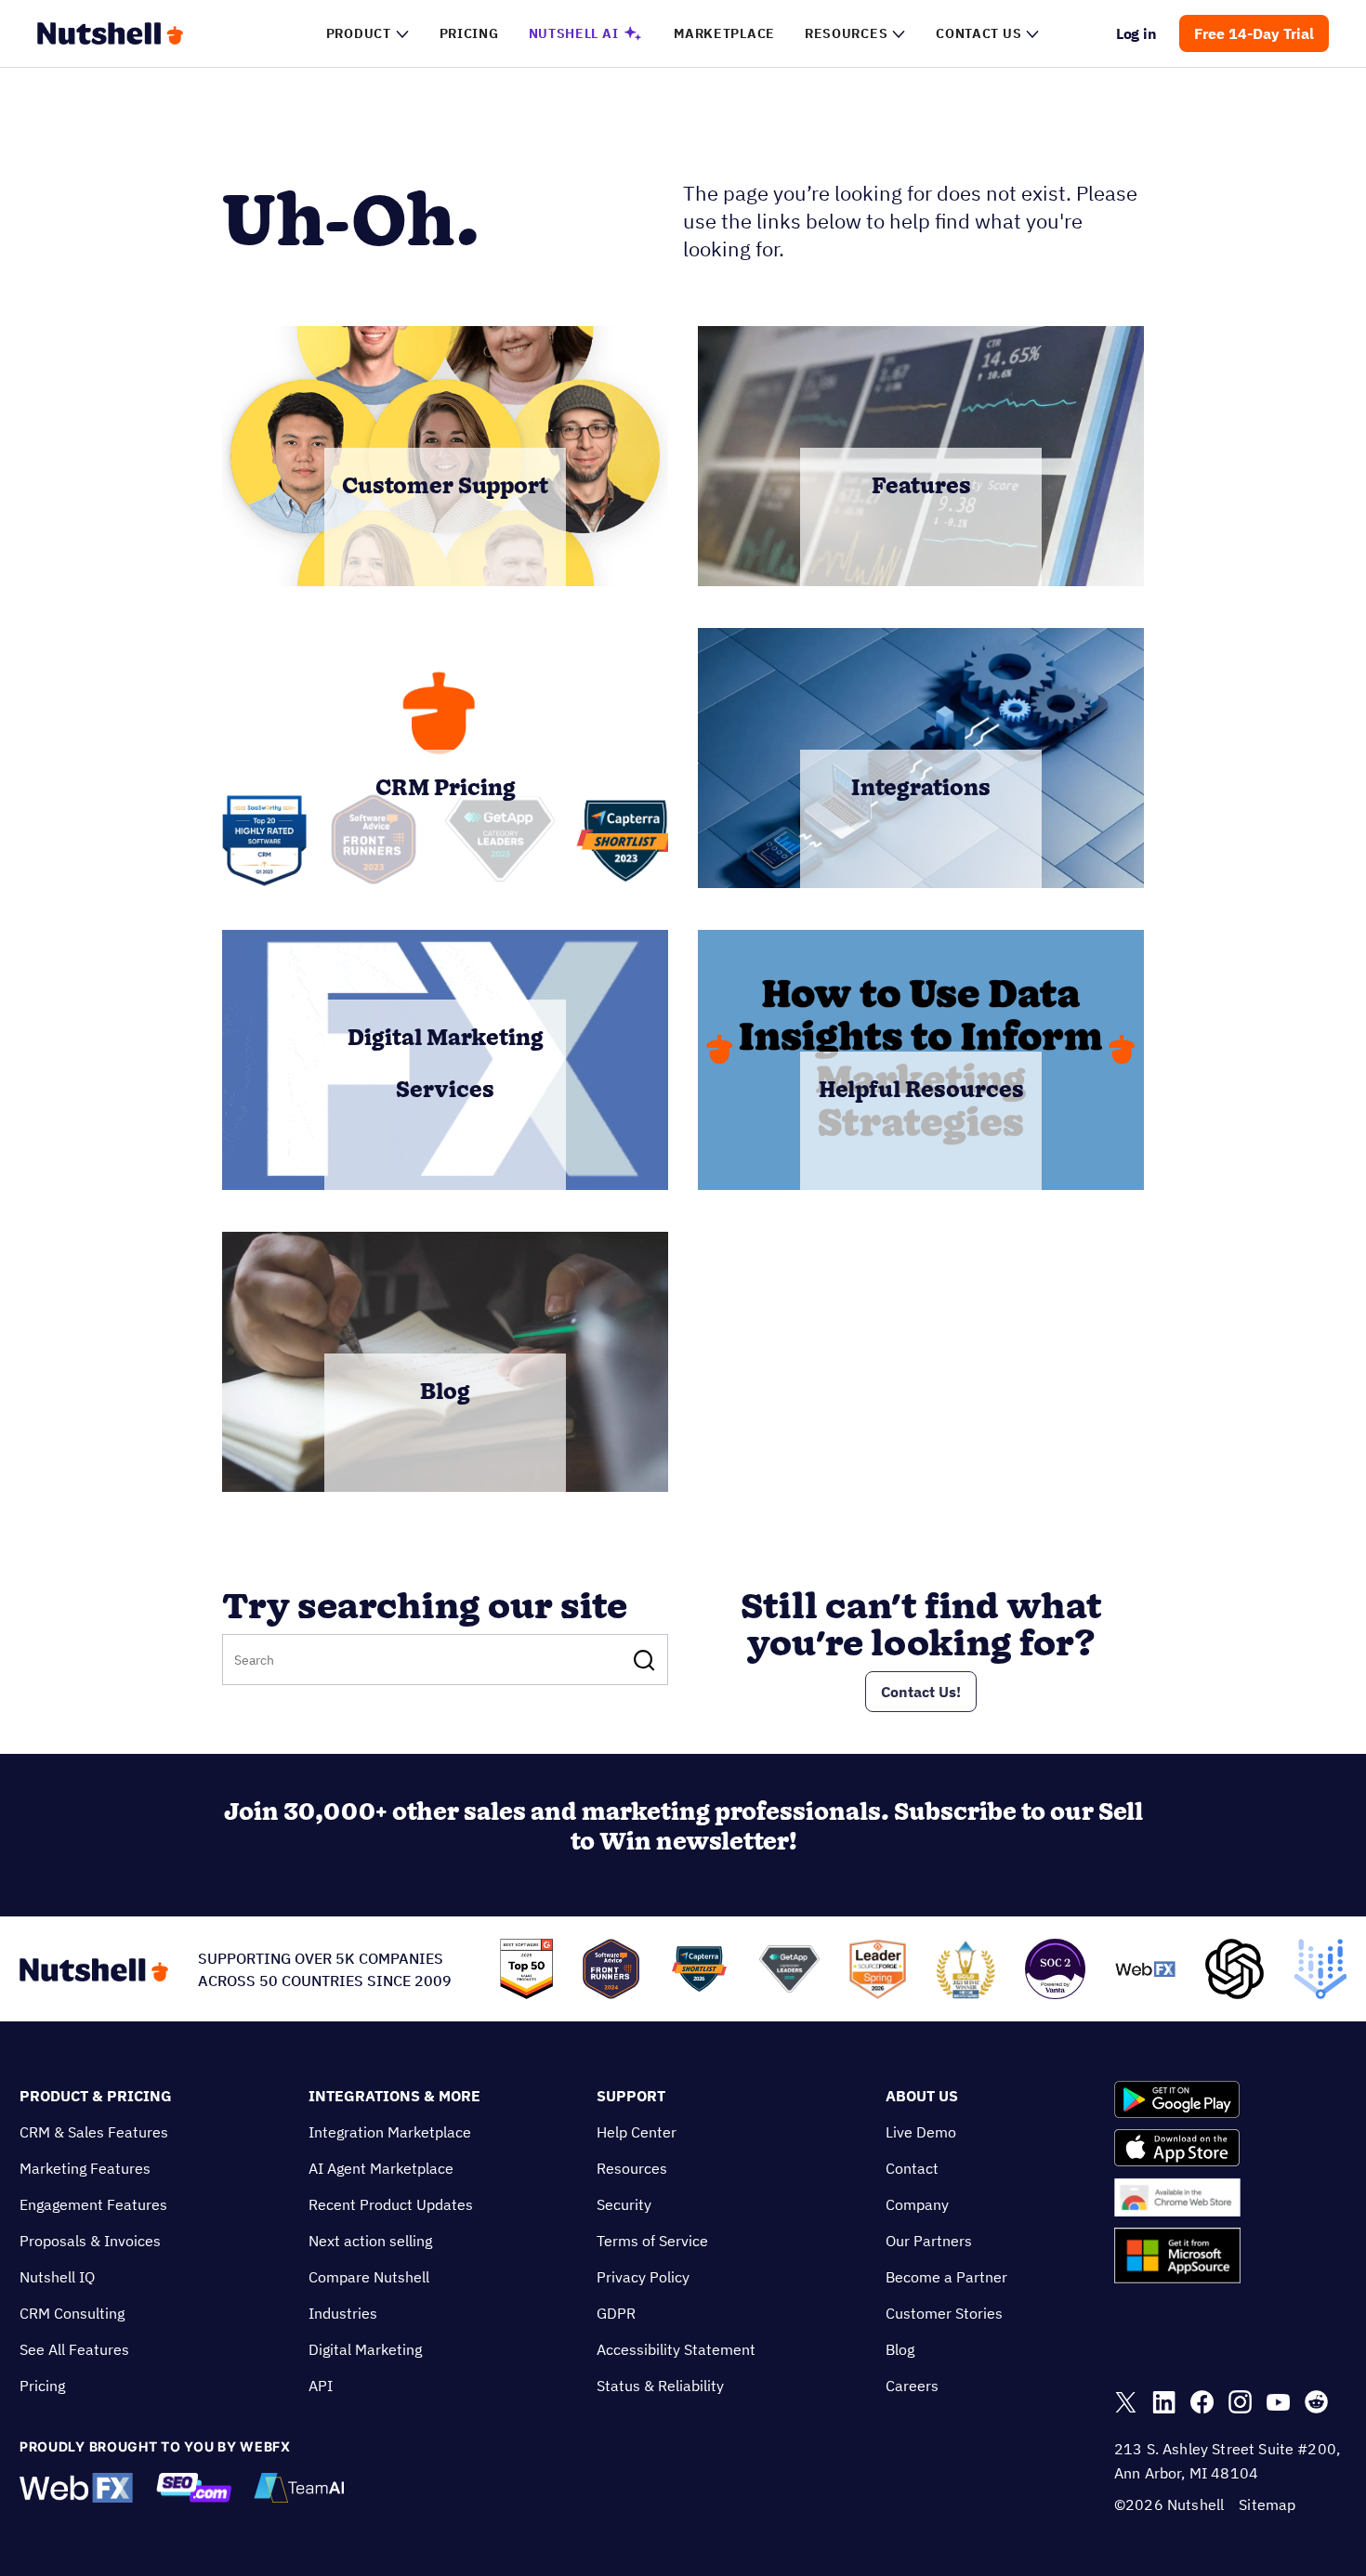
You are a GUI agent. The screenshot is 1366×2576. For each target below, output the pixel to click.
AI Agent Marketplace (381, 2168)
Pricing (42, 2386)
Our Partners (929, 2241)
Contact (912, 2168)
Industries (343, 2313)
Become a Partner (946, 2277)
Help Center (637, 2132)
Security (624, 2204)
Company (917, 2204)
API (321, 2386)
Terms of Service (652, 2241)
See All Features (74, 2349)
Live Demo (921, 2132)
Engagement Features (93, 2204)
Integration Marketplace (390, 2132)
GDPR (616, 2313)
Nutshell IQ (57, 2277)
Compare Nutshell (369, 2277)
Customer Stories (944, 2313)
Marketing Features (85, 2168)
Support (631, 2096)
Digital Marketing (365, 2349)
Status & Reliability (660, 2386)
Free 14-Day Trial (1254, 33)
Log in (1137, 33)
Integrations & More (394, 2096)
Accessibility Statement (676, 2349)
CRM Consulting (72, 2313)
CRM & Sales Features (94, 2132)
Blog (900, 2349)
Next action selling (370, 2241)
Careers (912, 2386)
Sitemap (1267, 2504)
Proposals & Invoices (90, 2241)
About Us (922, 2096)
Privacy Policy (643, 2277)
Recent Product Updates (391, 2204)
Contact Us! (921, 1692)
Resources (632, 2168)
